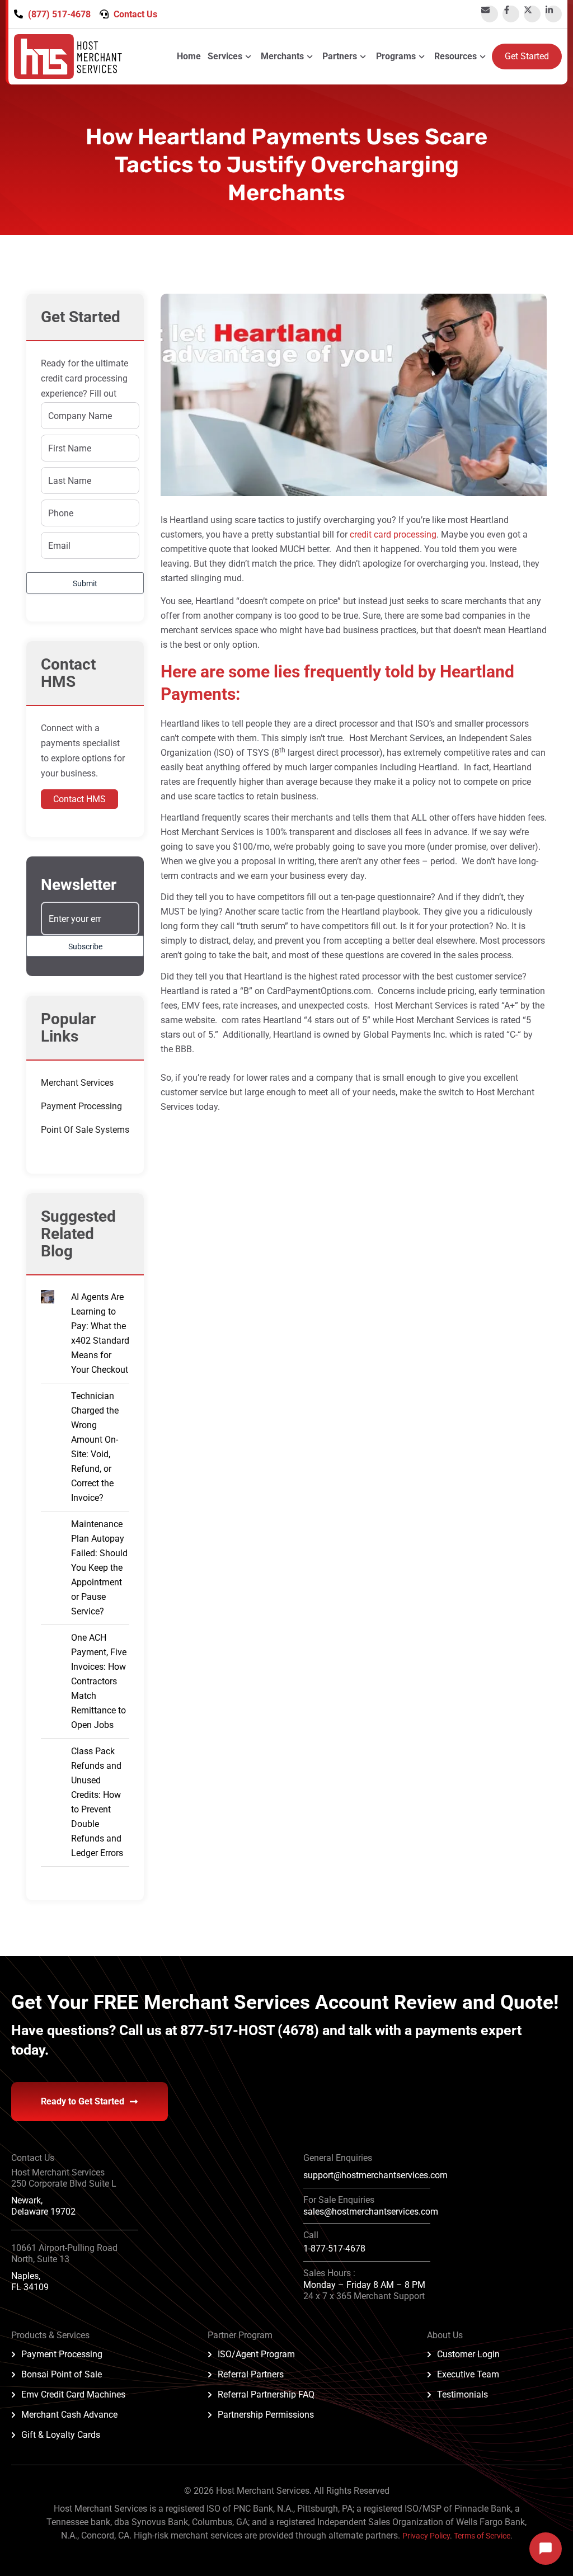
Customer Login (468, 2354)
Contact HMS (79, 799)
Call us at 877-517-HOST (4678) (221, 2030)
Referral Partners (251, 2374)
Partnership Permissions (266, 2415)
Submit (85, 583)
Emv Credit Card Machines (73, 2394)
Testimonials (462, 2394)
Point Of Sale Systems (85, 1130)
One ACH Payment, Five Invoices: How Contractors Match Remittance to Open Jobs (99, 1681)
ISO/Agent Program (256, 2354)
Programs (396, 56)
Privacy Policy (426, 2536)
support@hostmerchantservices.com (375, 2175)
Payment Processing (81, 1106)
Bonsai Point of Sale (62, 2374)
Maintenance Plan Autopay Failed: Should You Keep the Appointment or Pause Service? (99, 1568)
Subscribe (85, 946)
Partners (340, 56)
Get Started (527, 56)
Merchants (282, 56)
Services (225, 56)
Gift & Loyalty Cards (61, 2435)
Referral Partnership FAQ (266, 2394)
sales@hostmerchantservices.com (371, 2212)
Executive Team (468, 2374)
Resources (455, 56)
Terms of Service (482, 2536)
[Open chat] (546, 2549)
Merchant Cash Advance (69, 2415)
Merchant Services (77, 1083)
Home (189, 56)
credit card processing (393, 534)
